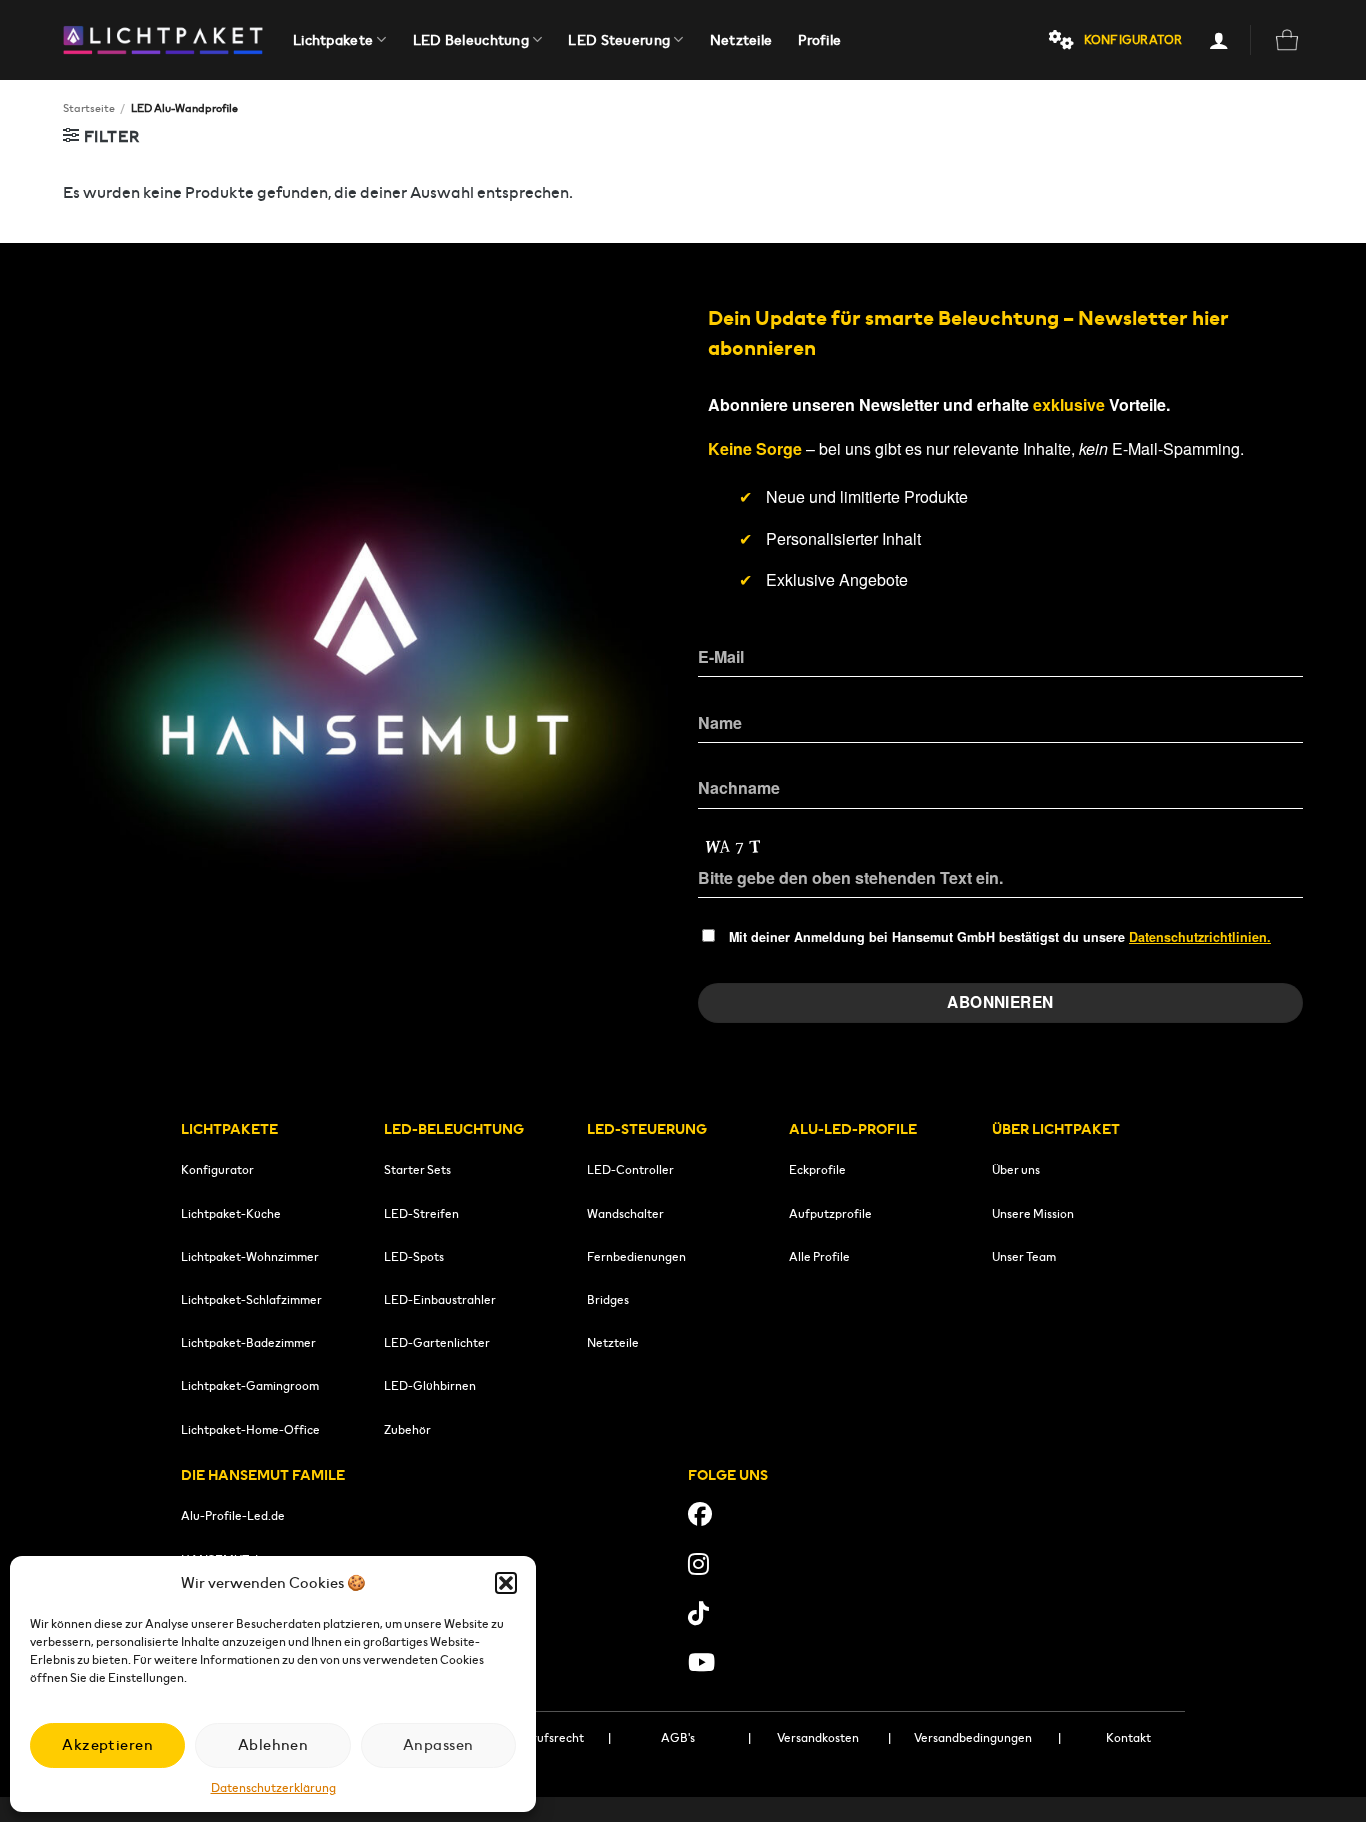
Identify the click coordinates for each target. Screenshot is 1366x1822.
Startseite (89, 108)
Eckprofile (817, 1169)
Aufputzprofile (830, 1213)
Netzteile (741, 40)
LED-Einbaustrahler (440, 1299)
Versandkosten (818, 1737)
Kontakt (1128, 1737)
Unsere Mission (1033, 1213)
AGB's (678, 1737)
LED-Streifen (421, 1213)
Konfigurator (217, 1169)
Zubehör (407, 1429)
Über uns (1016, 1169)
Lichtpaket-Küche (231, 1213)
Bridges (608, 1299)
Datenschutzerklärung (273, 1787)
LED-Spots (414, 1256)
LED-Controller (630, 1169)
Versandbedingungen (973, 1737)
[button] (506, 1583)
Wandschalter (625, 1213)
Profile (819, 40)
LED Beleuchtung (471, 40)
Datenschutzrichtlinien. (1200, 937)
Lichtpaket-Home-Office (250, 1429)
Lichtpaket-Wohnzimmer (250, 1256)
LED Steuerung (619, 40)
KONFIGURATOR (1133, 39)
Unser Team (1024, 1256)
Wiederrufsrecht (538, 1737)
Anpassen (438, 1744)
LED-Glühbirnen (430, 1385)
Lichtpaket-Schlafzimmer (251, 1299)
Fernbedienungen (636, 1256)
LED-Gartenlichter (437, 1342)
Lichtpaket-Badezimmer (248, 1342)
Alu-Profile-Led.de (233, 1515)
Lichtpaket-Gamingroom (250, 1385)
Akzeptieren (107, 1744)
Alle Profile (819, 1256)
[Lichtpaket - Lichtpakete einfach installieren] (163, 40)
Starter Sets (417, 1169)
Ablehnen (273, 1744)
